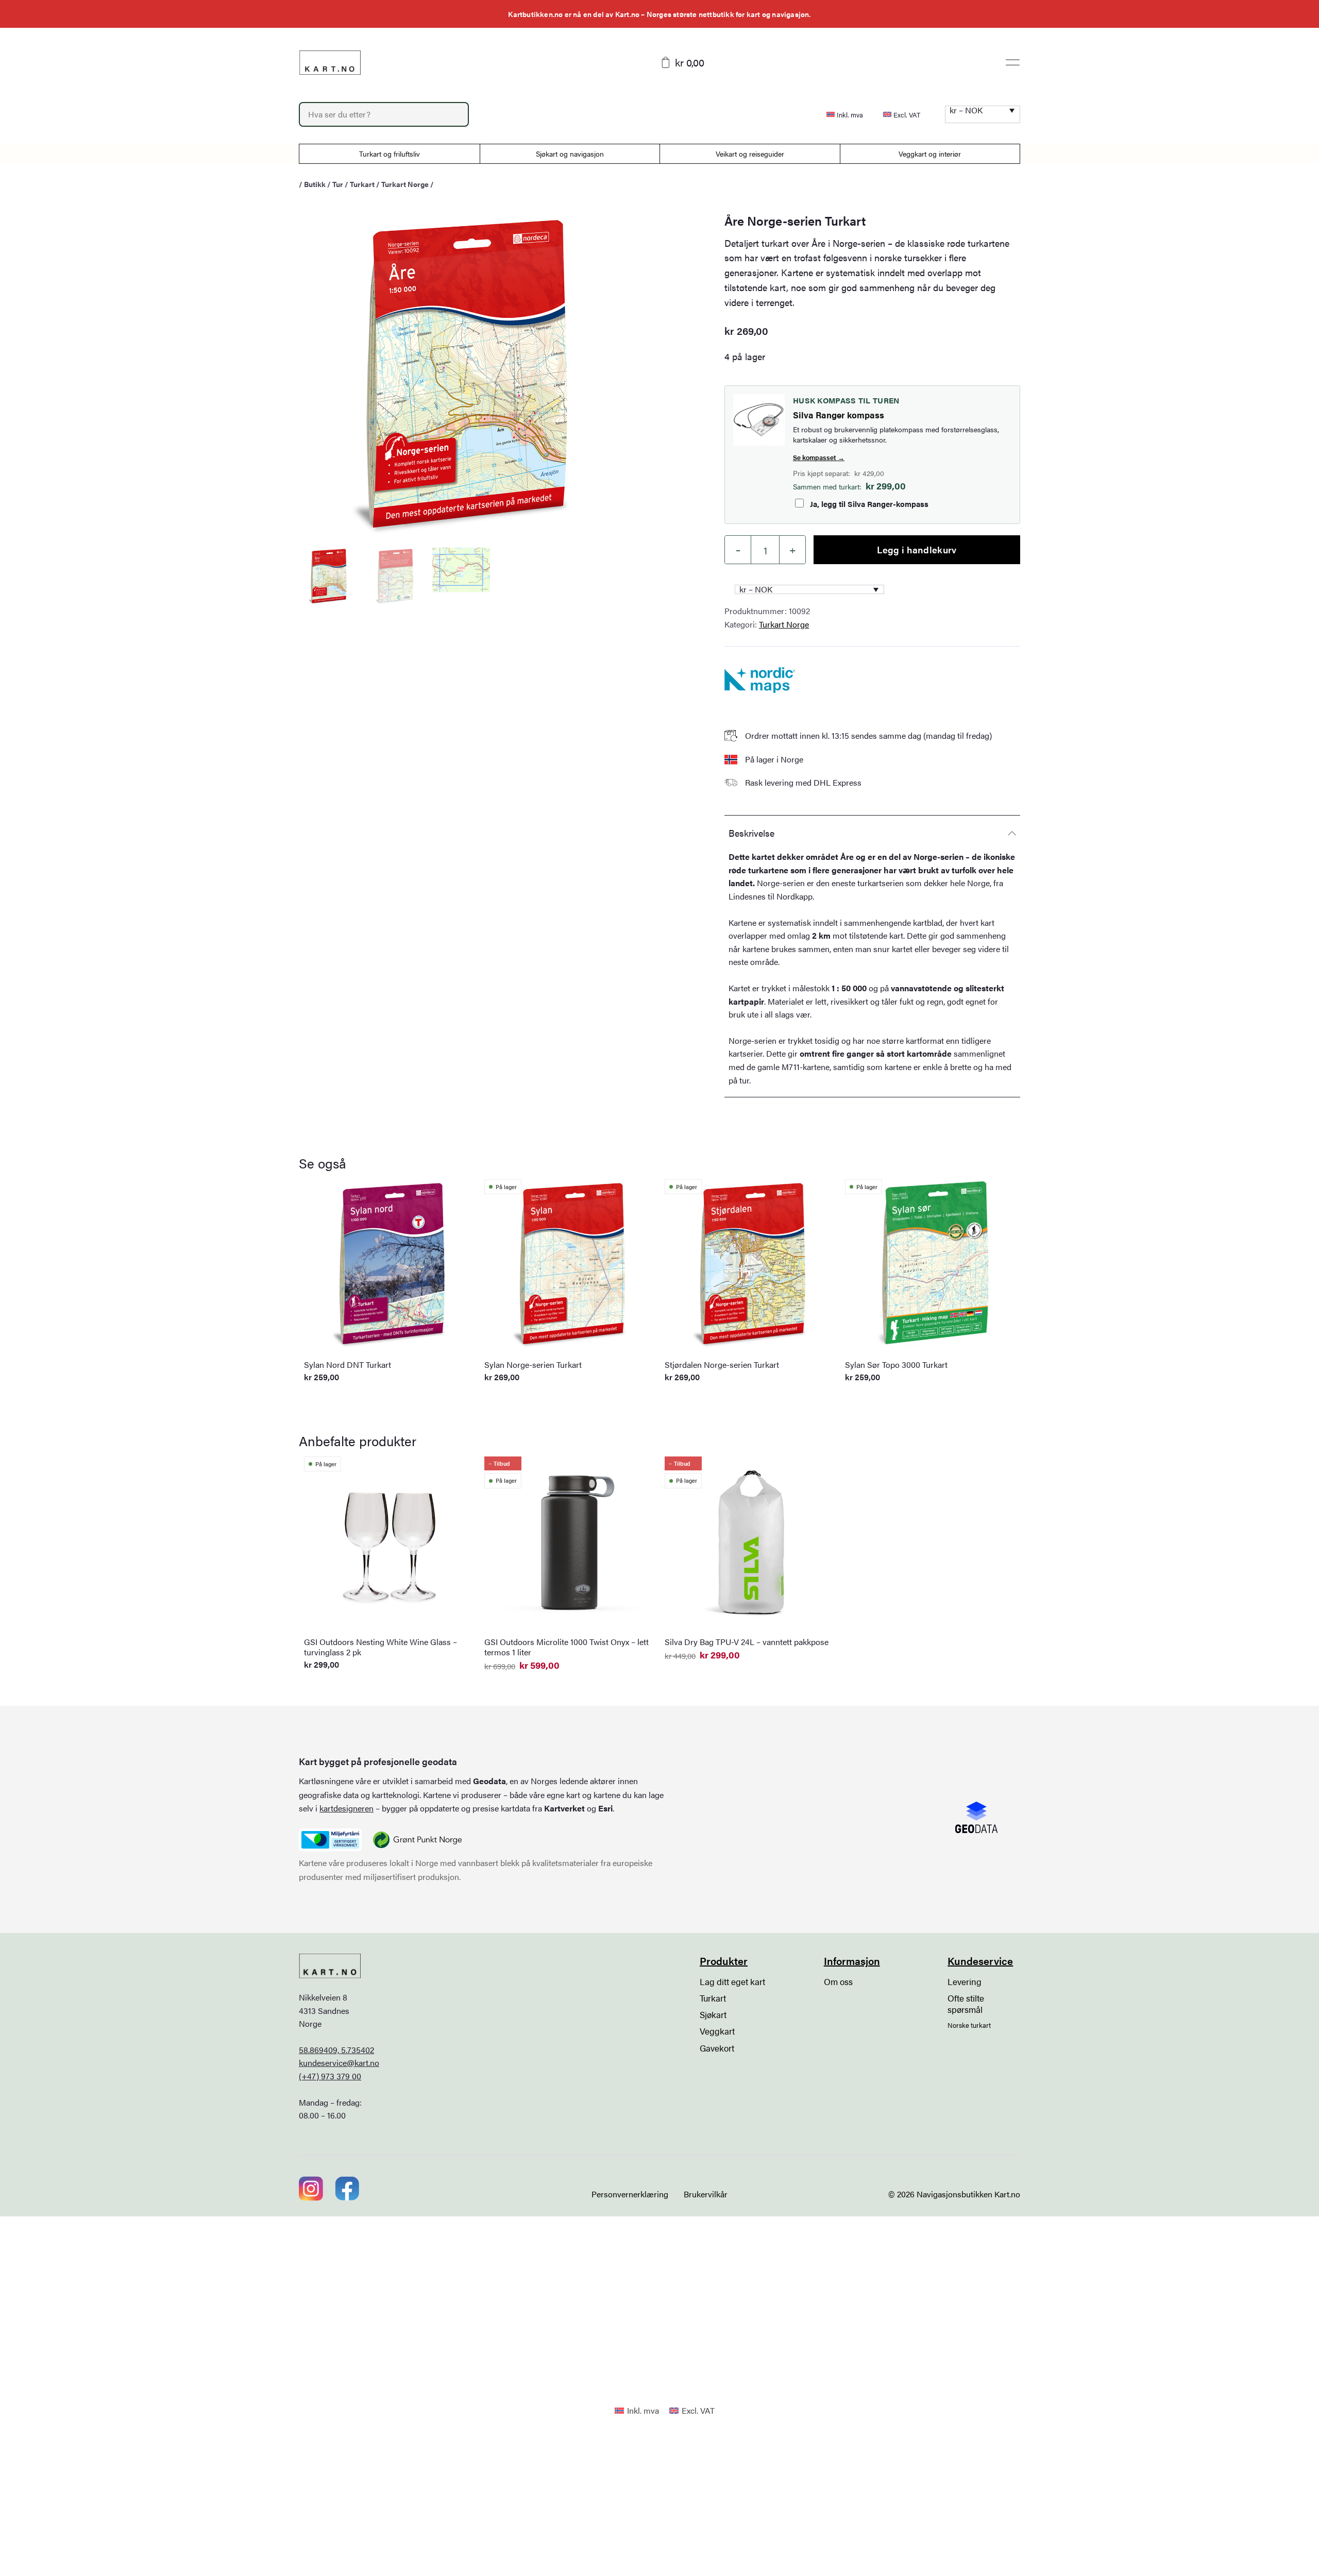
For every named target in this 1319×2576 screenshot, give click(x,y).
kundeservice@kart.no (339, 2063)
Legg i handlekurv (917, 549)
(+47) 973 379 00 (330, 2076)
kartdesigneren (346, 1808)
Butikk (315, 184)
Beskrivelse (751, 833)
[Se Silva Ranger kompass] (759, 420)
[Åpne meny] (1013, 62)
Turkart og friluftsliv (390, 154)
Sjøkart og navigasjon (570, 154)
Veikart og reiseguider (750, 154)
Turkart (362, 184)
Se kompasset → (819, 457)
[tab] (872, 833)
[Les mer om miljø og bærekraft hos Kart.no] (330, 1840)
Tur (338, 184)
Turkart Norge (405, 184)
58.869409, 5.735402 (336, 2050)
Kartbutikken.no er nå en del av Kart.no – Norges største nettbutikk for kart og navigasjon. (659, 14)
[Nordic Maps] (760, 680)
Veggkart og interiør (930, 154)
